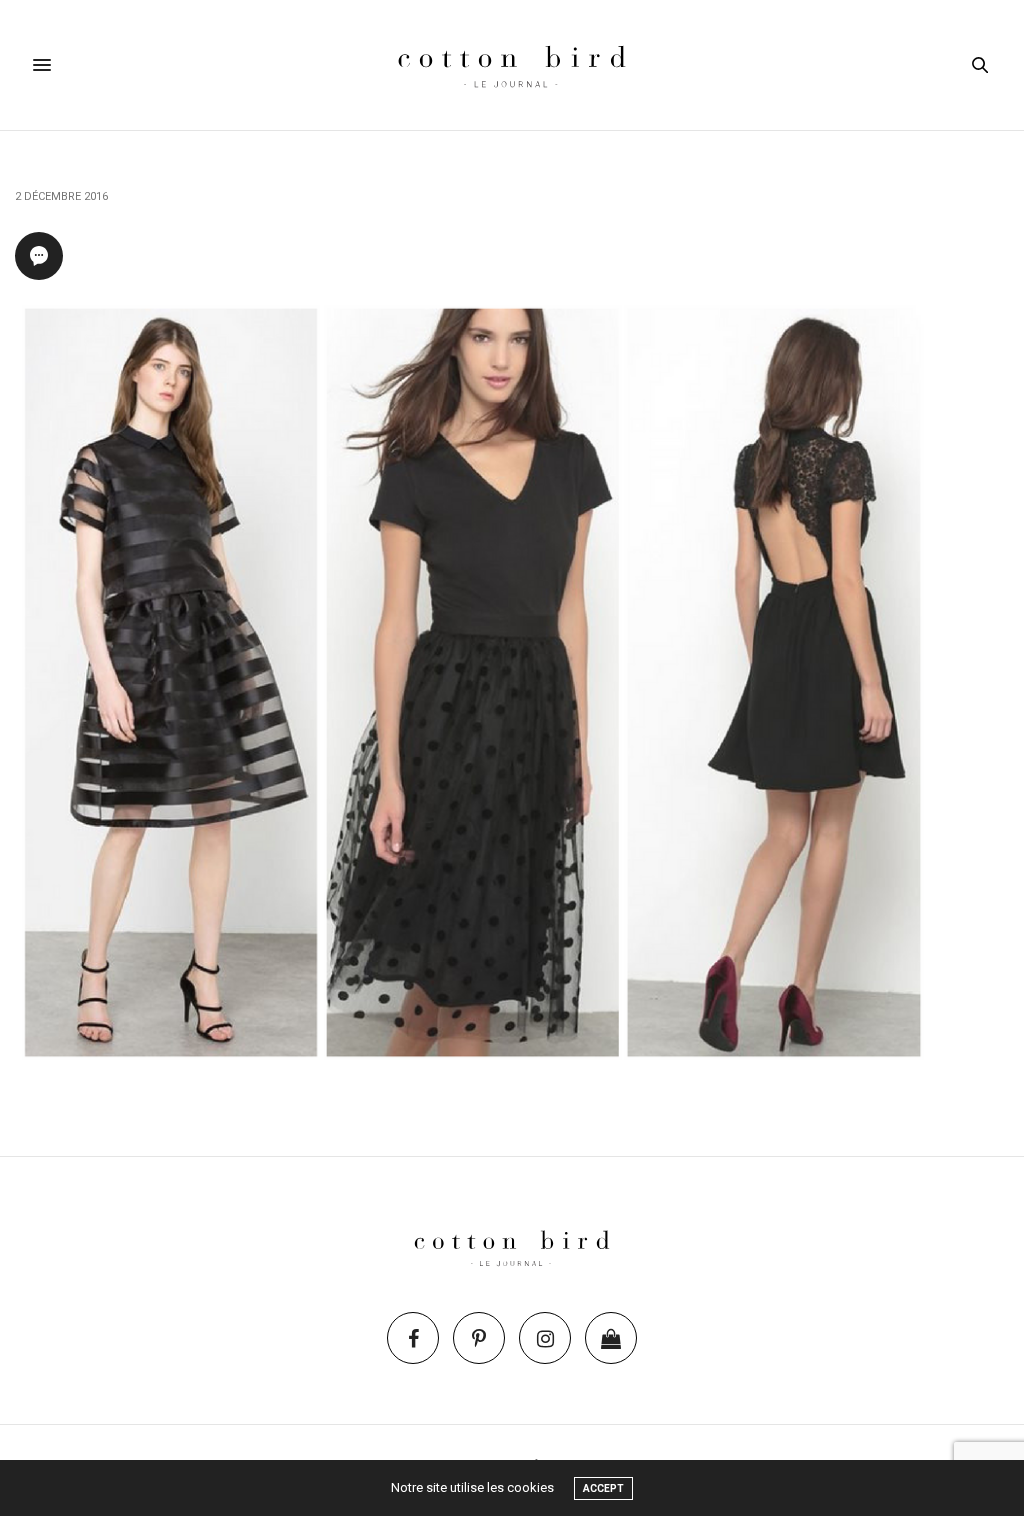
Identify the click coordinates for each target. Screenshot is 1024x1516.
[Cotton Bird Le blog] (511, 65)
